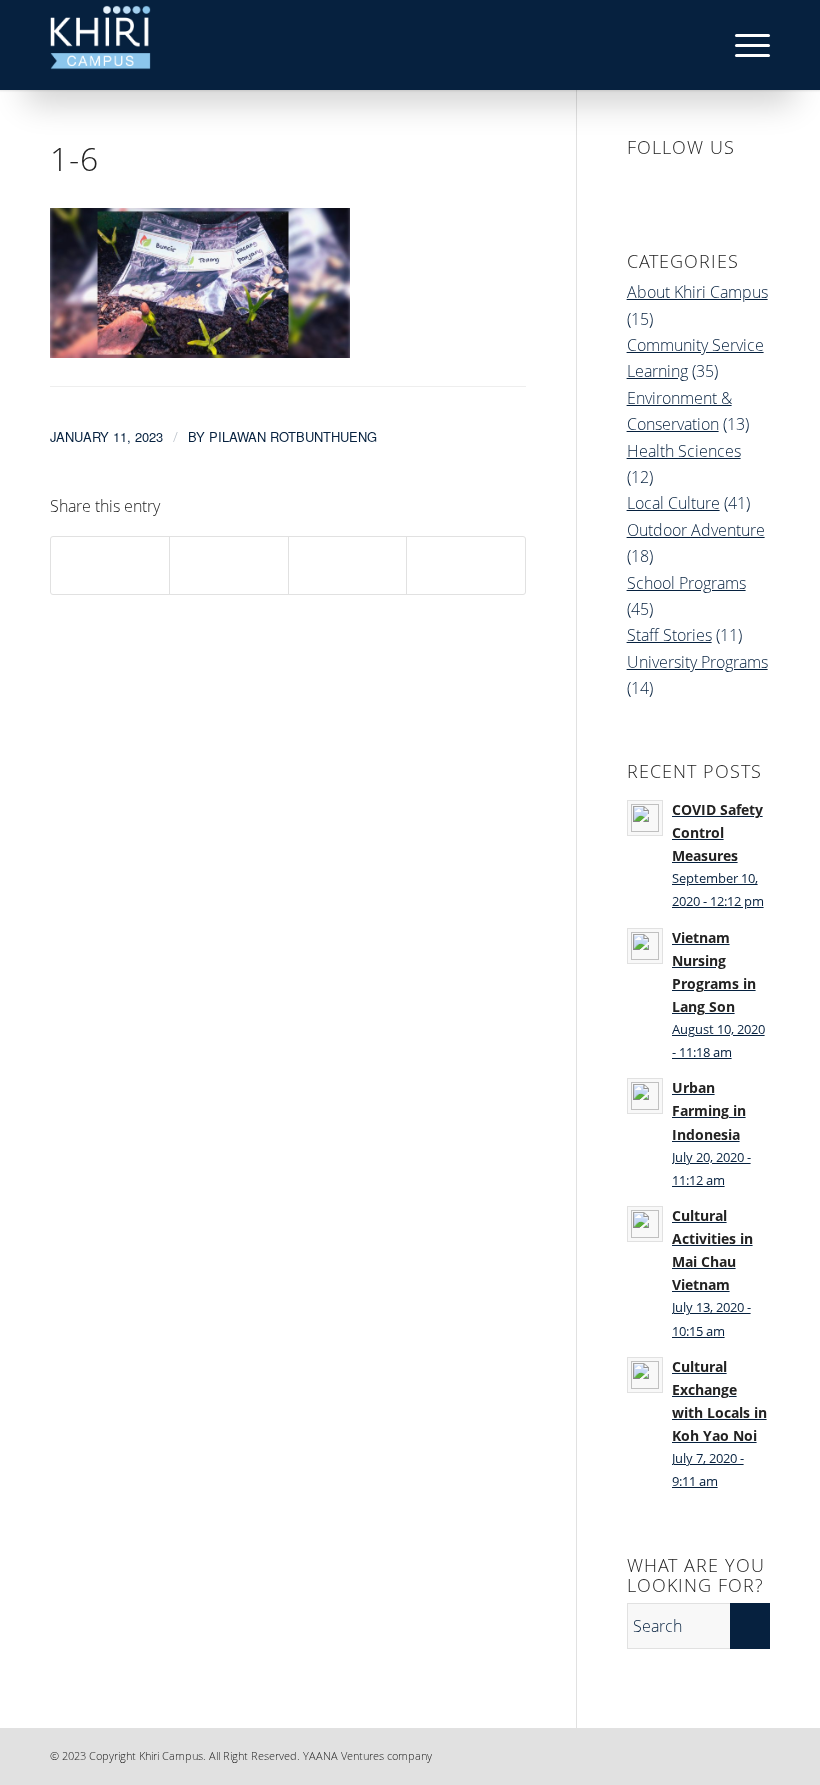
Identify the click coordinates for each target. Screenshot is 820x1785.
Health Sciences (684, 451)
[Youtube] (755, 1753)
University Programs (697, 662)
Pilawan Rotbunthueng (293, 436)
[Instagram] (695, 1753)
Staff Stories (669, 635)
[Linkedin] (665, 1753)
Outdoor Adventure (696, 530)
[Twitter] (725, 1753)
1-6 (74, 158)
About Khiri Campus (697, 292)
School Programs (686, 583)
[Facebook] (635, 1753)
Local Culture (673, 503)
